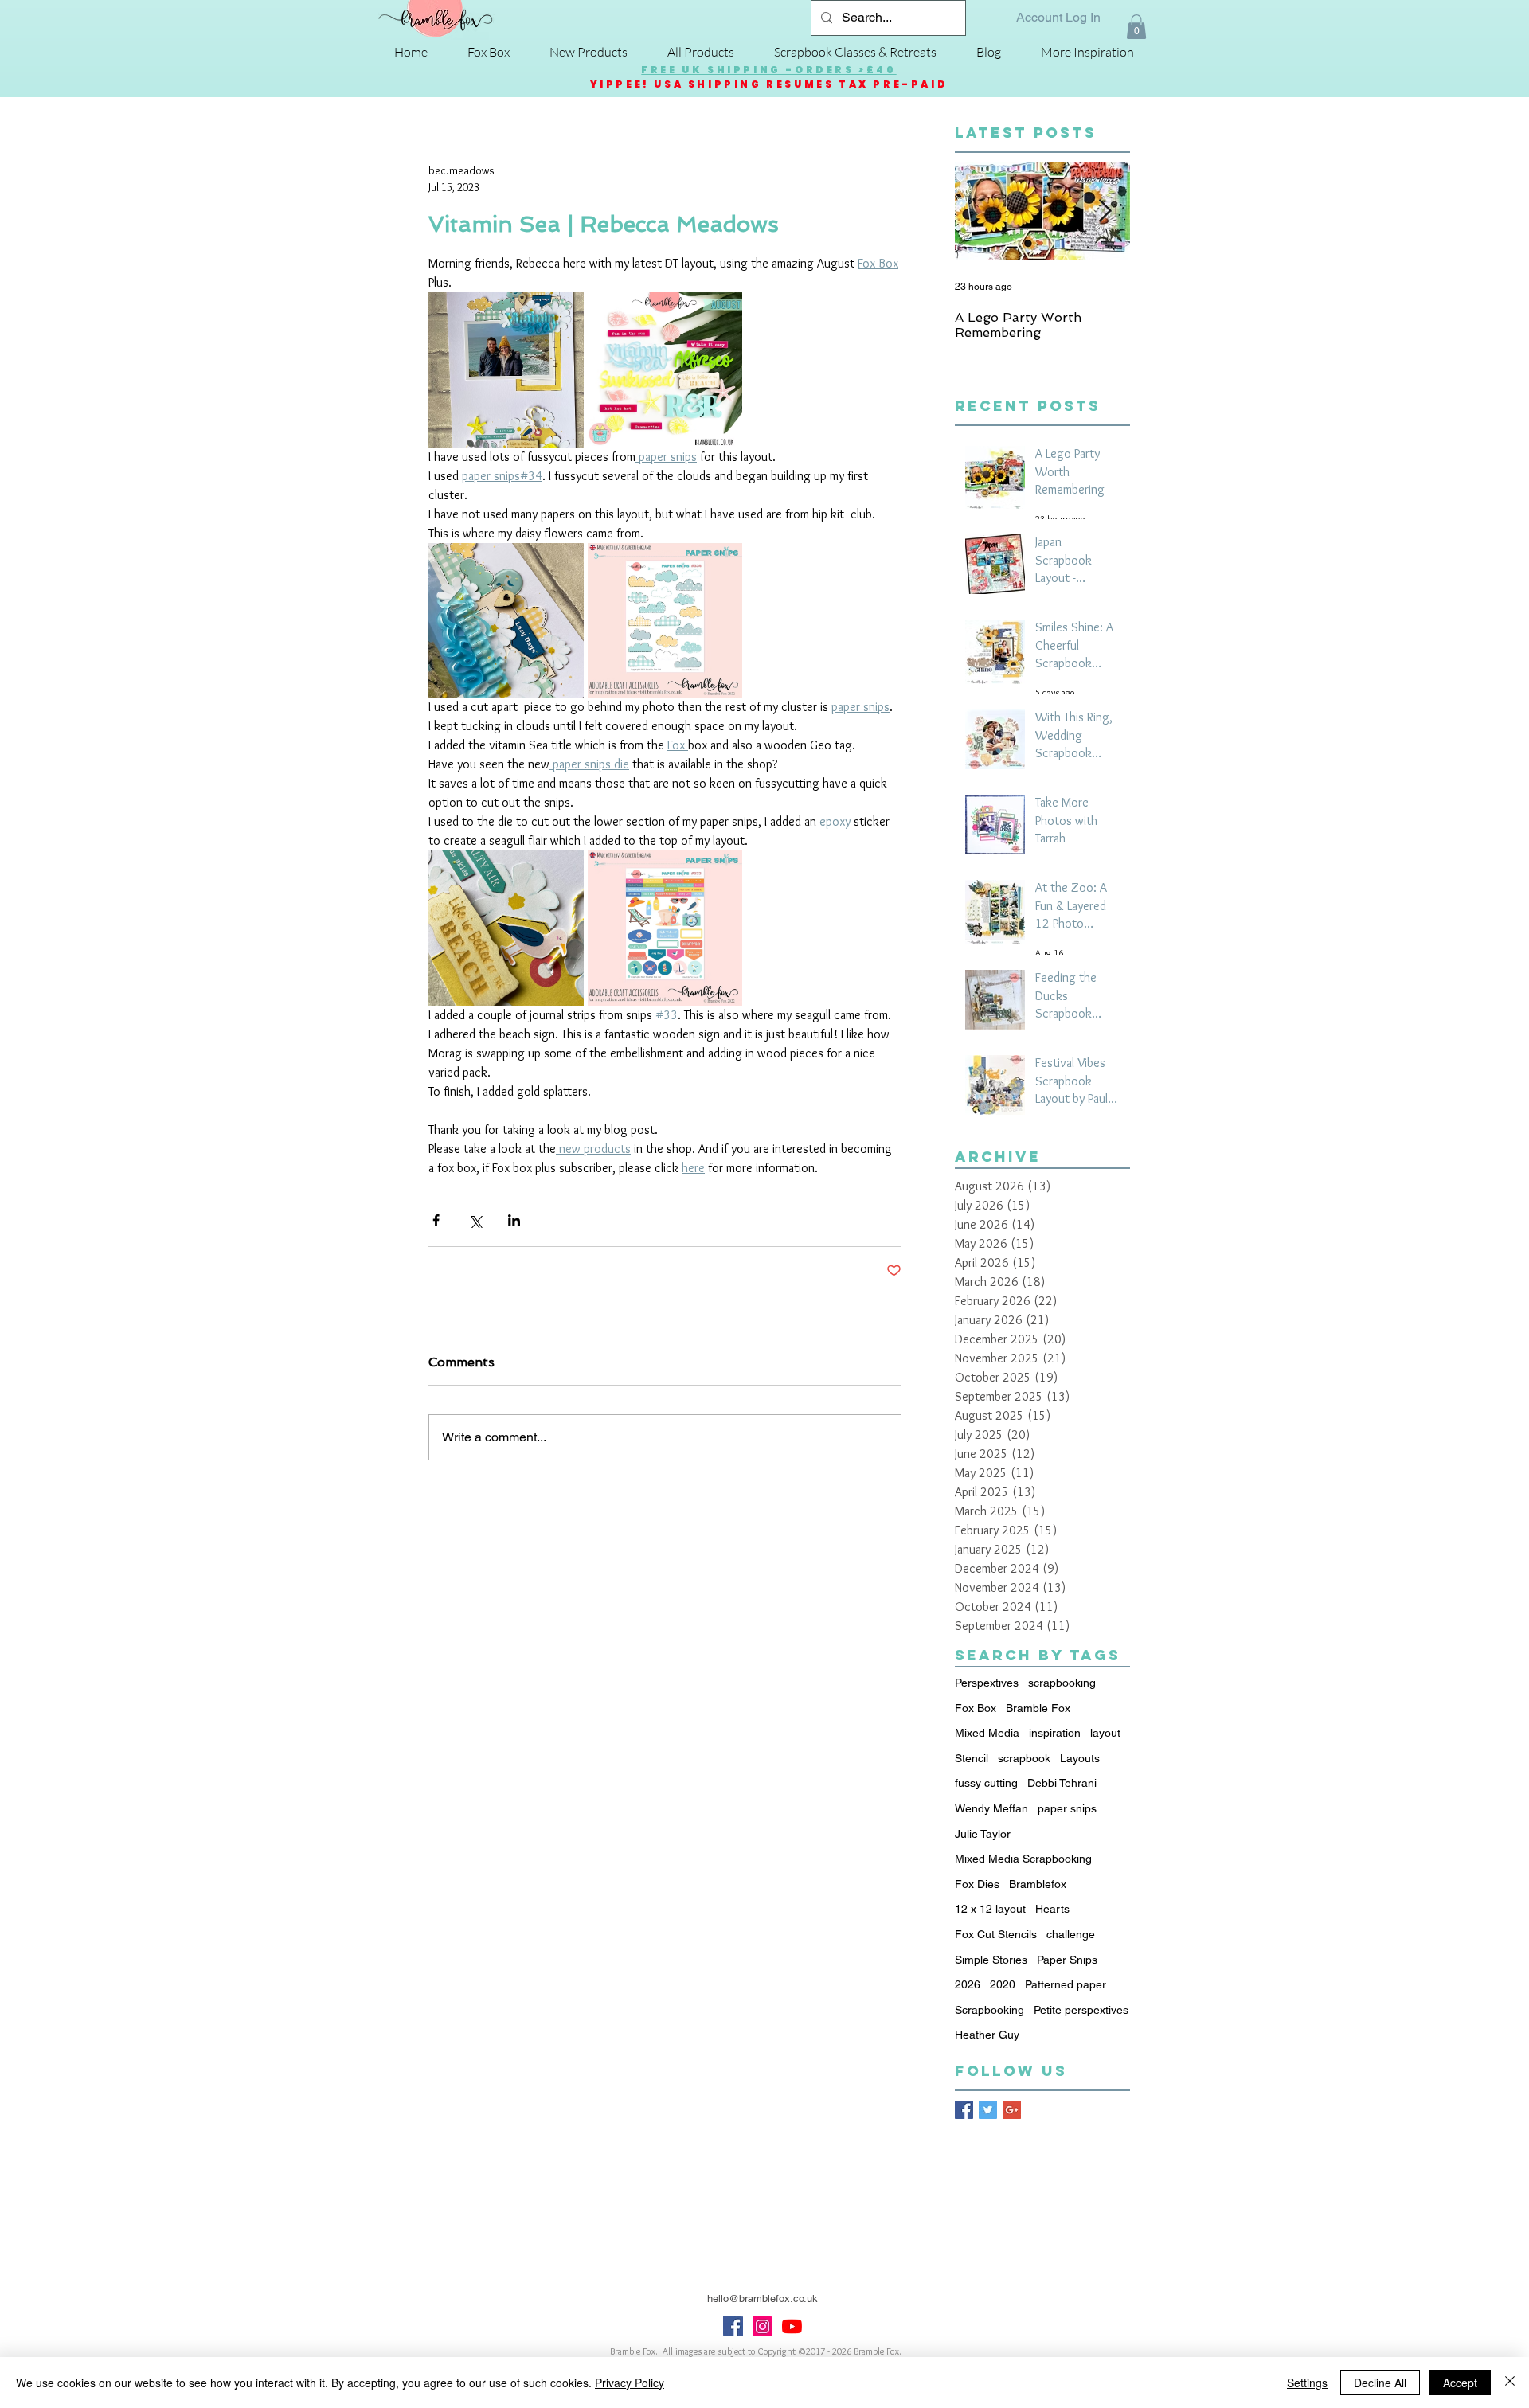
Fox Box (976, 1708)
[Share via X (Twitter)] (475, 1220)
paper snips (1067, 1808)
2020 (1003, 1984)
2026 (968, 1984)
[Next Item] (1105, 212)
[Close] (1510, 2383)
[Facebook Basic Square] (964, 2110)
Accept (1460, 2383)
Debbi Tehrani (1062, 1783)
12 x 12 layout (990, 1909)
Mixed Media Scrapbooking (1023, 1859)
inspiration (1055, 1733)
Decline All (1380, 2383)
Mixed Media (987, 1733)
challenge (1071, 1934)
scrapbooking (1062, 1683)
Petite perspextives (1081, 2010)
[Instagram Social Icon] (763, 2326)
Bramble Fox (1038, 1708)
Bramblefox (1038, 1884)
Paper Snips (1067, 1960)
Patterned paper (1066, 1984)
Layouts (1080, 1758)
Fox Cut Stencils (996, 1934)
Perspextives (987, 1683)
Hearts (1052, 1909)
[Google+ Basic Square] (1012, 2110)
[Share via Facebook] (436, 1220)
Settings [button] (1307, 2383)
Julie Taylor (983, 1834)
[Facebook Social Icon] (733, 2326)
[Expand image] (506, 370)
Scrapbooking (989, 2010)
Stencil (972, 1758)
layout (1105, 1733)
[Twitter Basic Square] (988, 2110)
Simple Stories (991, 1960)
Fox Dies (977, 1884)
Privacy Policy (630, 2383)
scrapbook (1024, 1758)
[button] (1136, 27)
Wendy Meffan (991, 1808)
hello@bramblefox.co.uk (763, 2299)
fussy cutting (986, 1783)
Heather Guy (987, 2035)
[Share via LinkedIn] (514, 1220)
